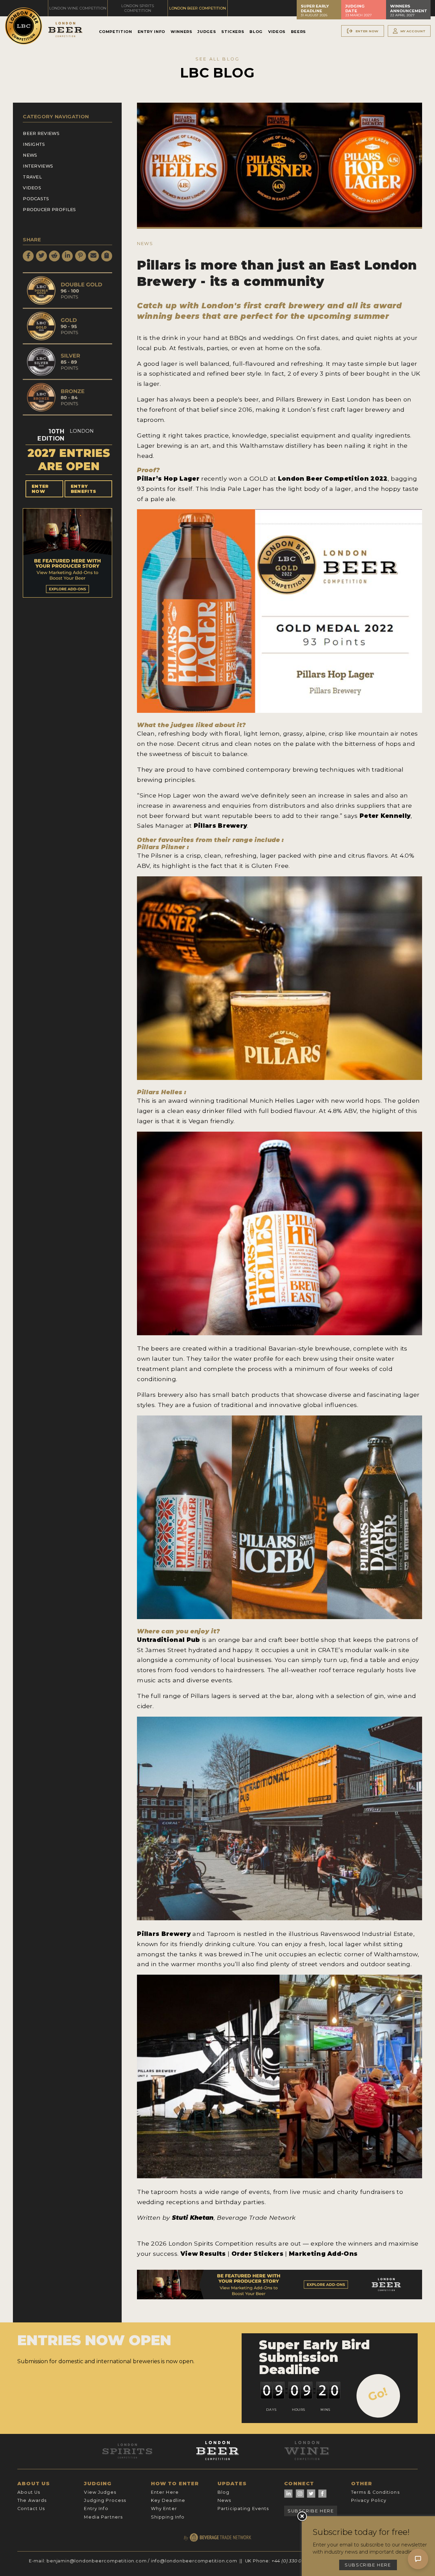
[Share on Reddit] (54, 256)
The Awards (32, 2500)
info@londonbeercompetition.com (194, 2561)
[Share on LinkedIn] (67, 256)
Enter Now (40, 489)
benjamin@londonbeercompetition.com (97, 2561)
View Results (203, 2254)
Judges (207, 32)
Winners (181, 32)
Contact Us (31, 2509)
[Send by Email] (93, 256)
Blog (256, 32)
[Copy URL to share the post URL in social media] (107, 256)
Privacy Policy (369, 2500)
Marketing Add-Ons (323, 2254)
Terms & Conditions (375, 2492)
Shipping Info (168, 2517)
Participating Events (243, 2509)
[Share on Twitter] (41, 256)
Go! (378, 2394)
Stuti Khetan (193, 2218)
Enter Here (165, 2492)
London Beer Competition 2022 (333, 478)
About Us (29, 2492)
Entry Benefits (84, 489)
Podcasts (36, 199)
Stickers (233, 32)
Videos (277, 32)
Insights (34, 144)
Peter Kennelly (385, 816)
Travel (32, 177)
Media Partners (103, 2517)
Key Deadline (168, 2500)
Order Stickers (258, 2254)
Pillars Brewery (221, 826)
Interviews (38, 166)
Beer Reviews (41, 133)
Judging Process (105, 2500)
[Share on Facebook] (28, 256)
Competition (116, 32)
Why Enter (164, 2509)
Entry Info (151, 32)
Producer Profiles (49, 210)
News (30, 155)
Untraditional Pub (168, 1640)
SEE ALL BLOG (217, 59)
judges (182, 725)
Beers (298, 32)
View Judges (100, 2492)
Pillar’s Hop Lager (168, 478)
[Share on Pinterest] (81, 256)
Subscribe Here (311, 2511)
